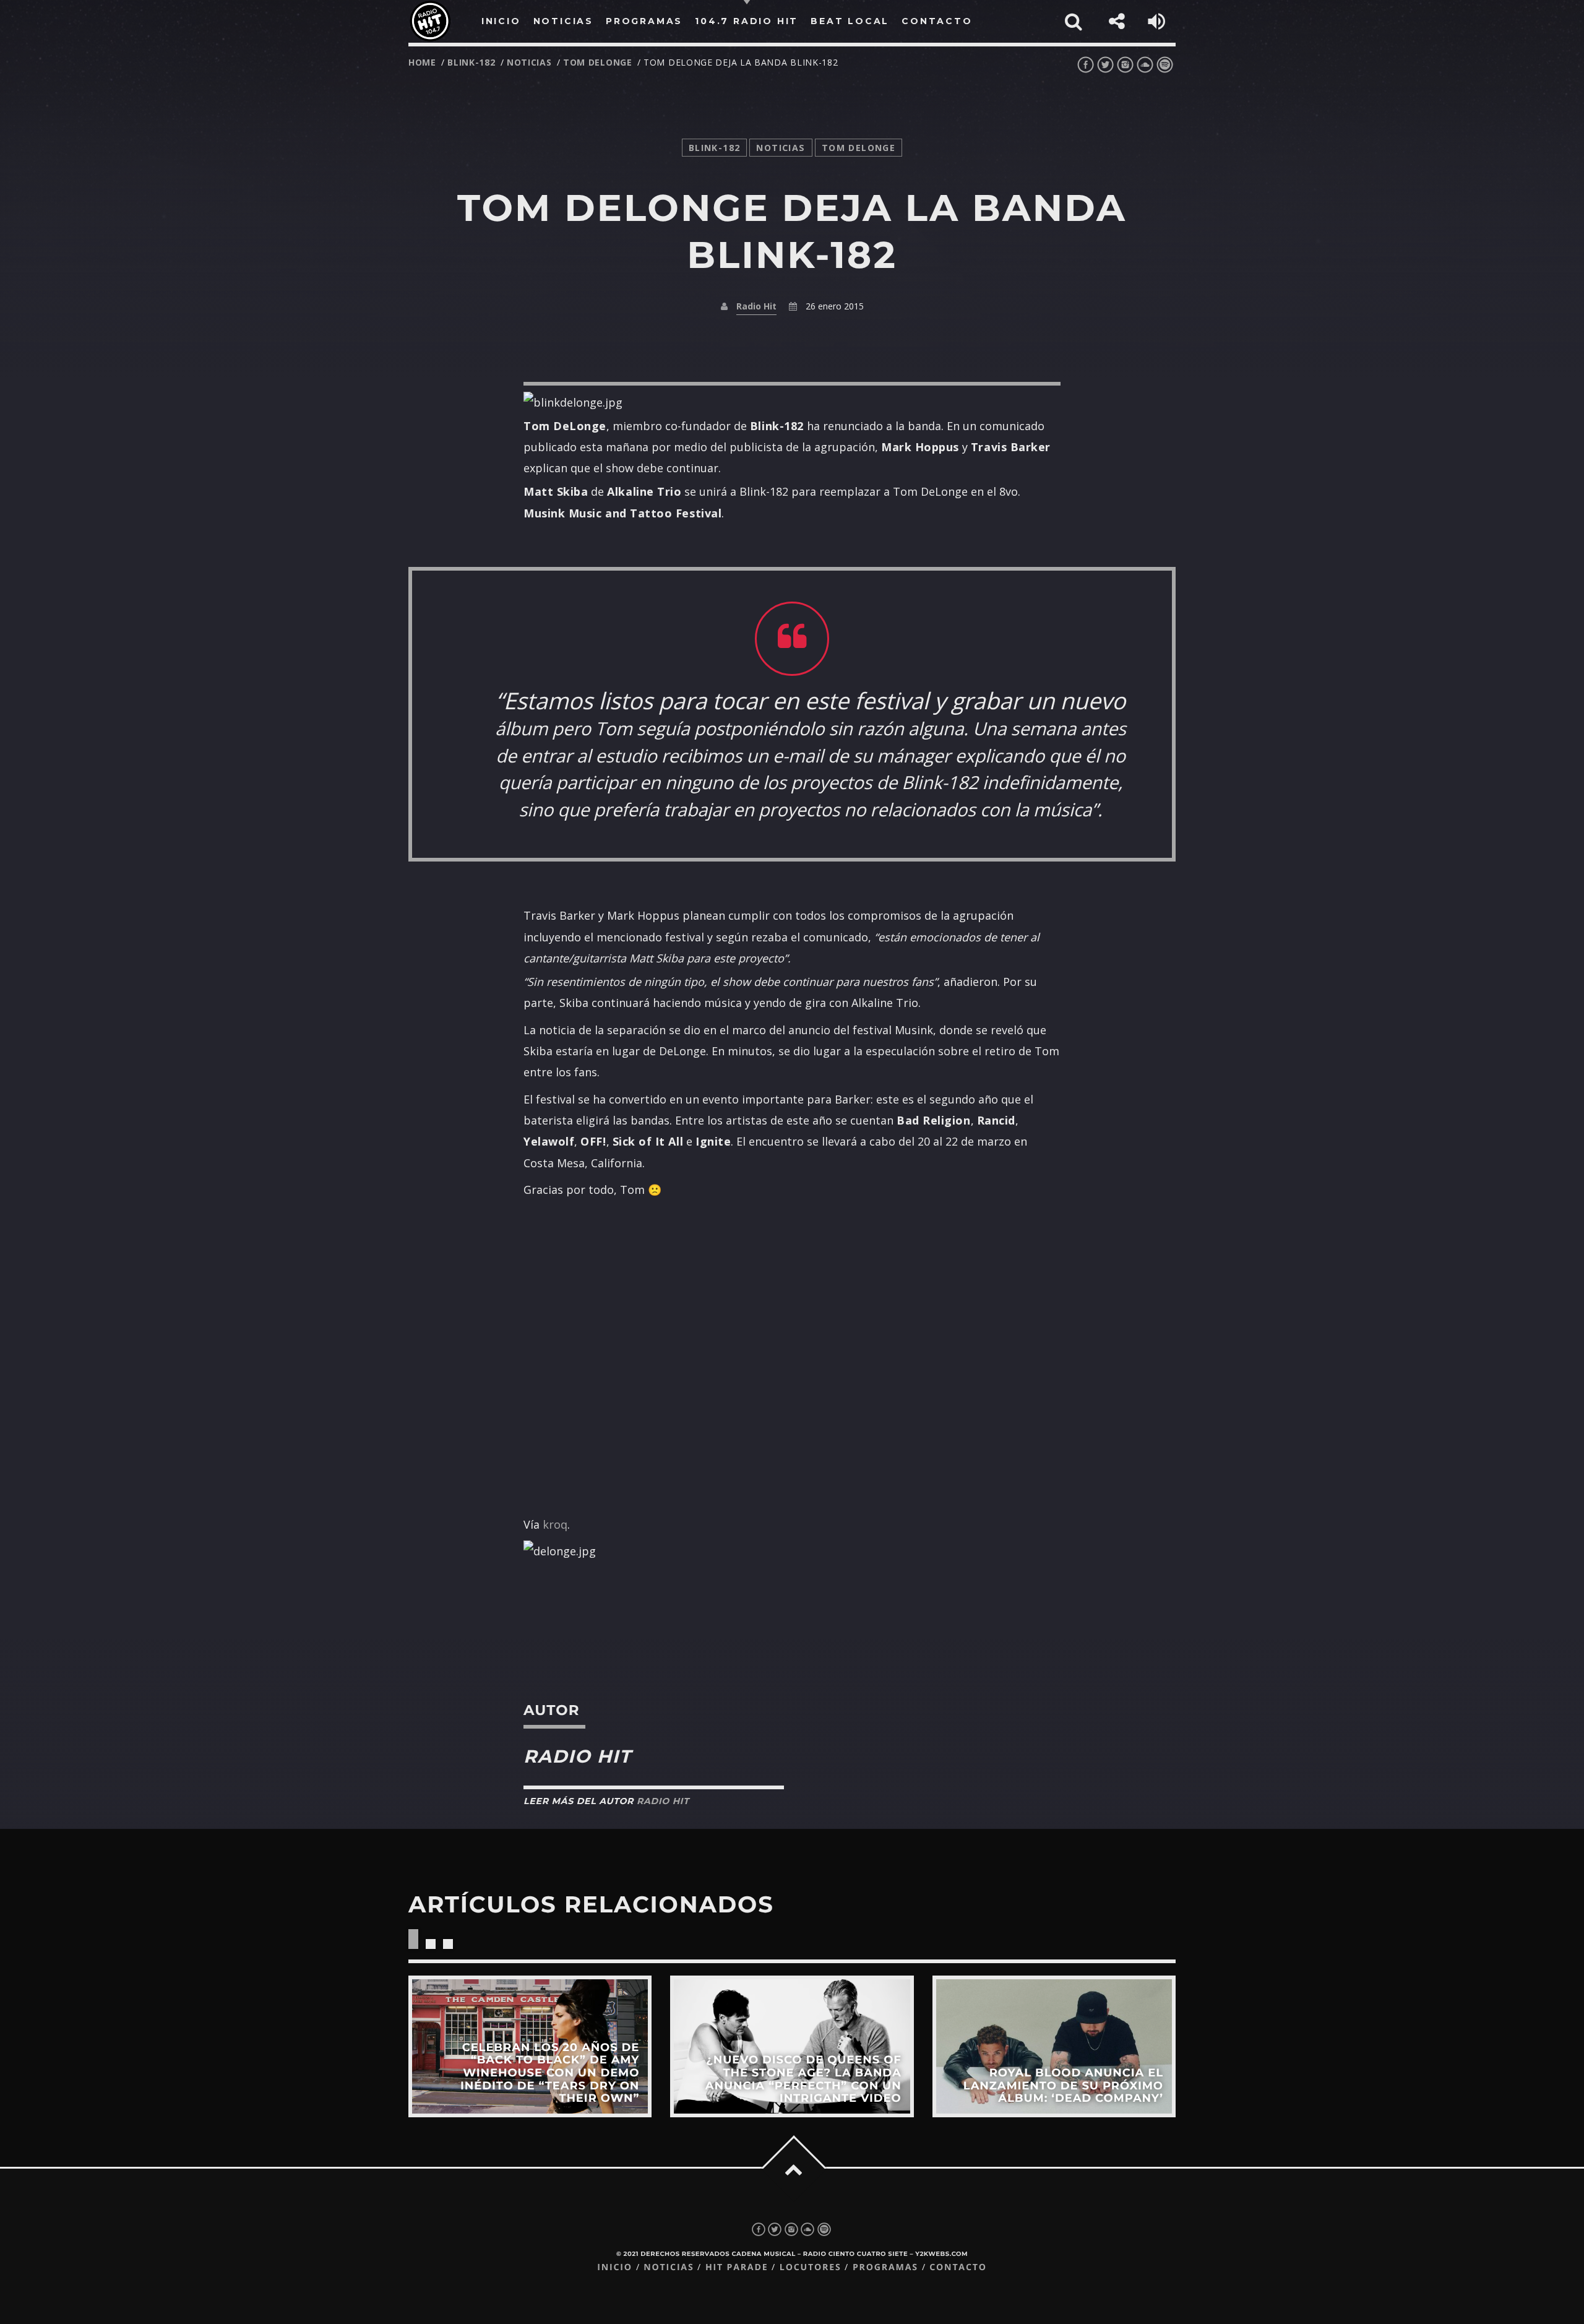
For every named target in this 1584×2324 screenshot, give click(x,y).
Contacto (958, 2267)
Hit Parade (737, 2267)
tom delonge (598, 62)
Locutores (811, 2267)
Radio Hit (756, 306)
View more (530, 2046)
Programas (885, 2267)
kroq (555, 1524)
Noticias (669, 2267)
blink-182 (471, 62)
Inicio (615, 2267)
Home (422, 62)
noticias (529, 62)
